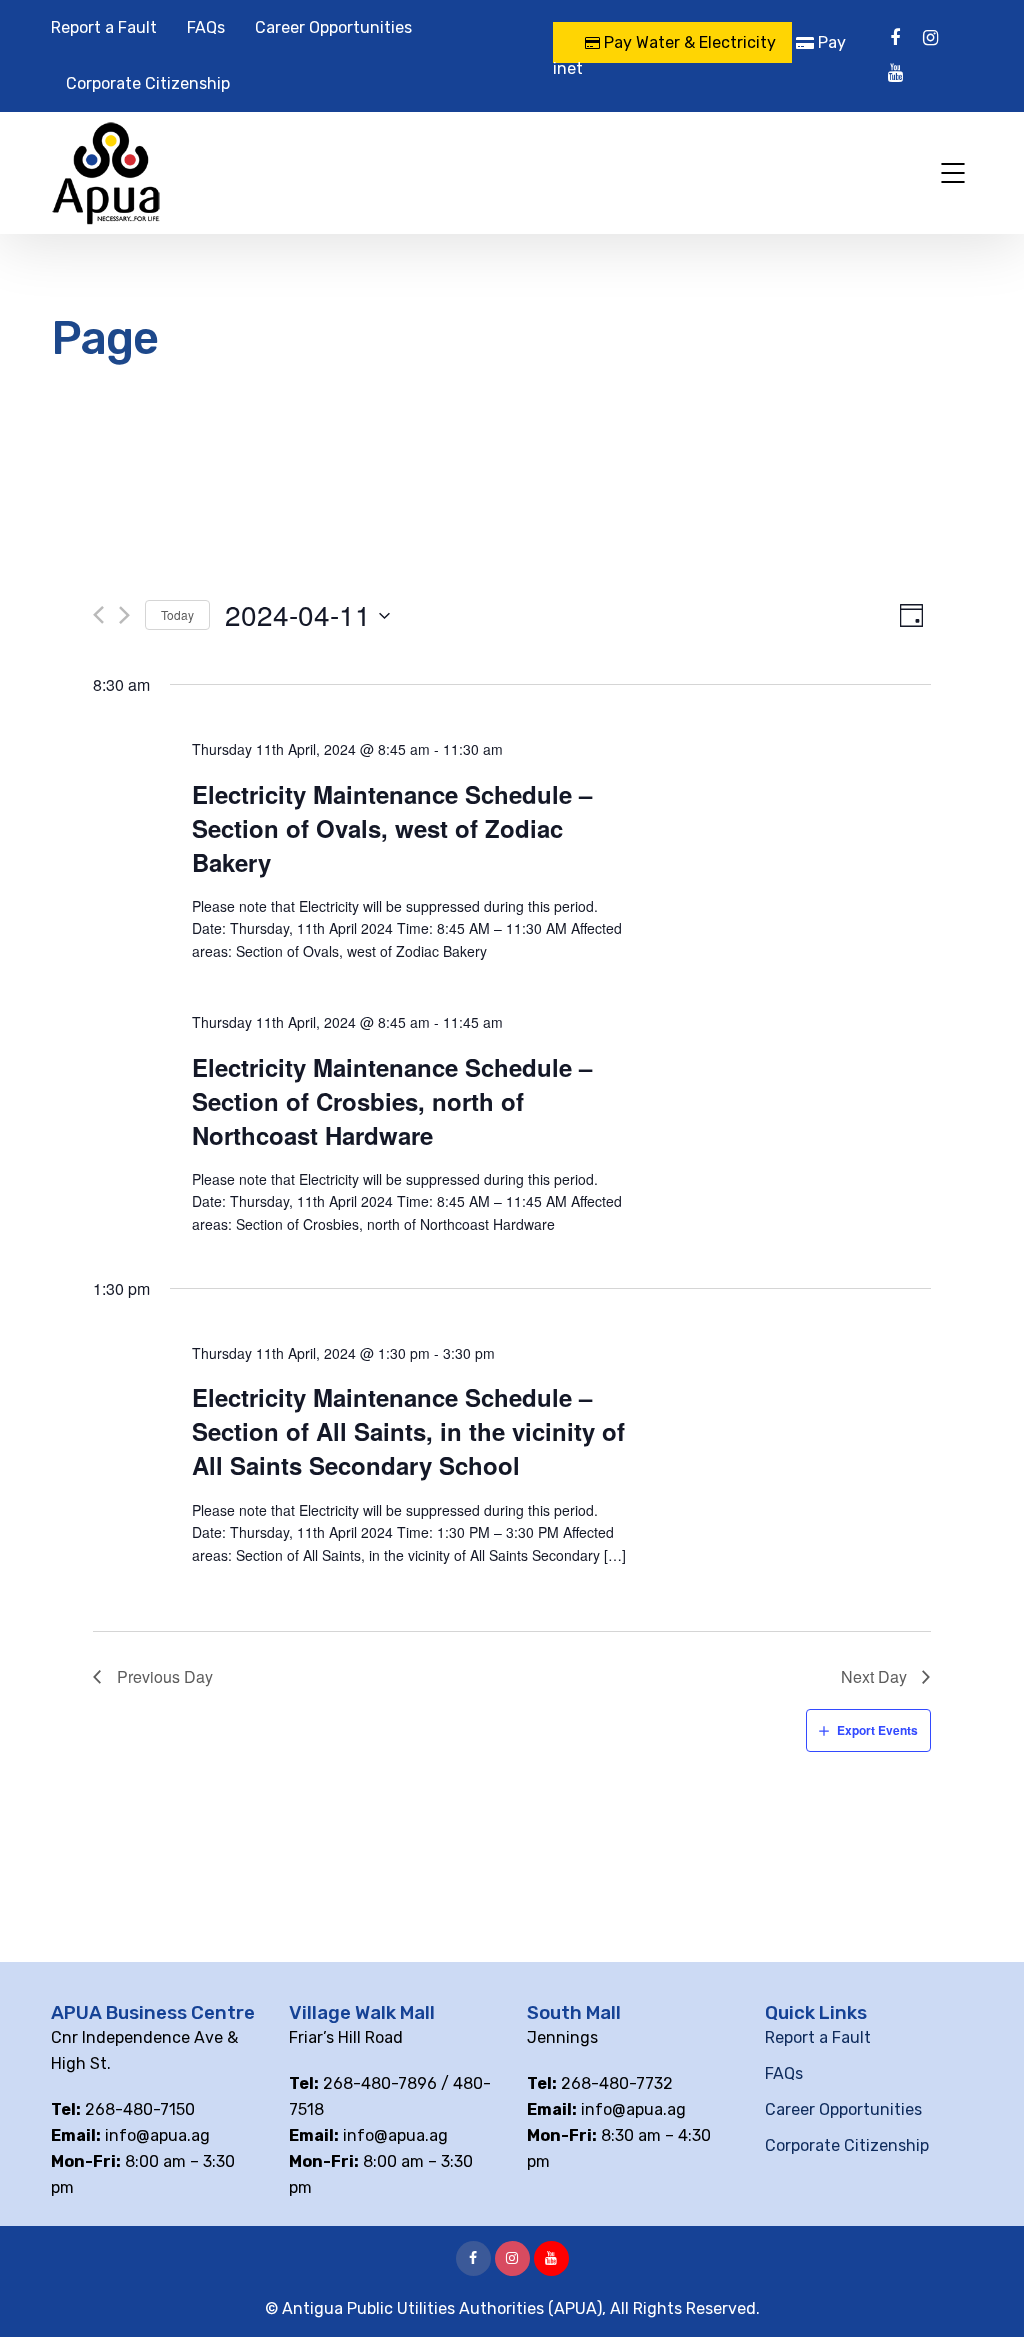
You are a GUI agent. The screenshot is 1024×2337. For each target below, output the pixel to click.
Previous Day (165, 1676)
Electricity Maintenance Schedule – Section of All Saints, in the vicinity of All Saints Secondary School (408, 1431)
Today (177, 614)
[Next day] (124, 615)
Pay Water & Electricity (688, 42)
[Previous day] (98, 615)
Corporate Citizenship (148, 83)
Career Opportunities (333, 27)
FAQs (206, 27)
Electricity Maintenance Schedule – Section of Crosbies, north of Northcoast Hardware (392, 1101)
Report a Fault (104, 27)
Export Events (877, 1730)
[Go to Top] (984, 2292)
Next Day (874, 1676)
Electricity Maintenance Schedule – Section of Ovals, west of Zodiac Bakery (392, 828)
